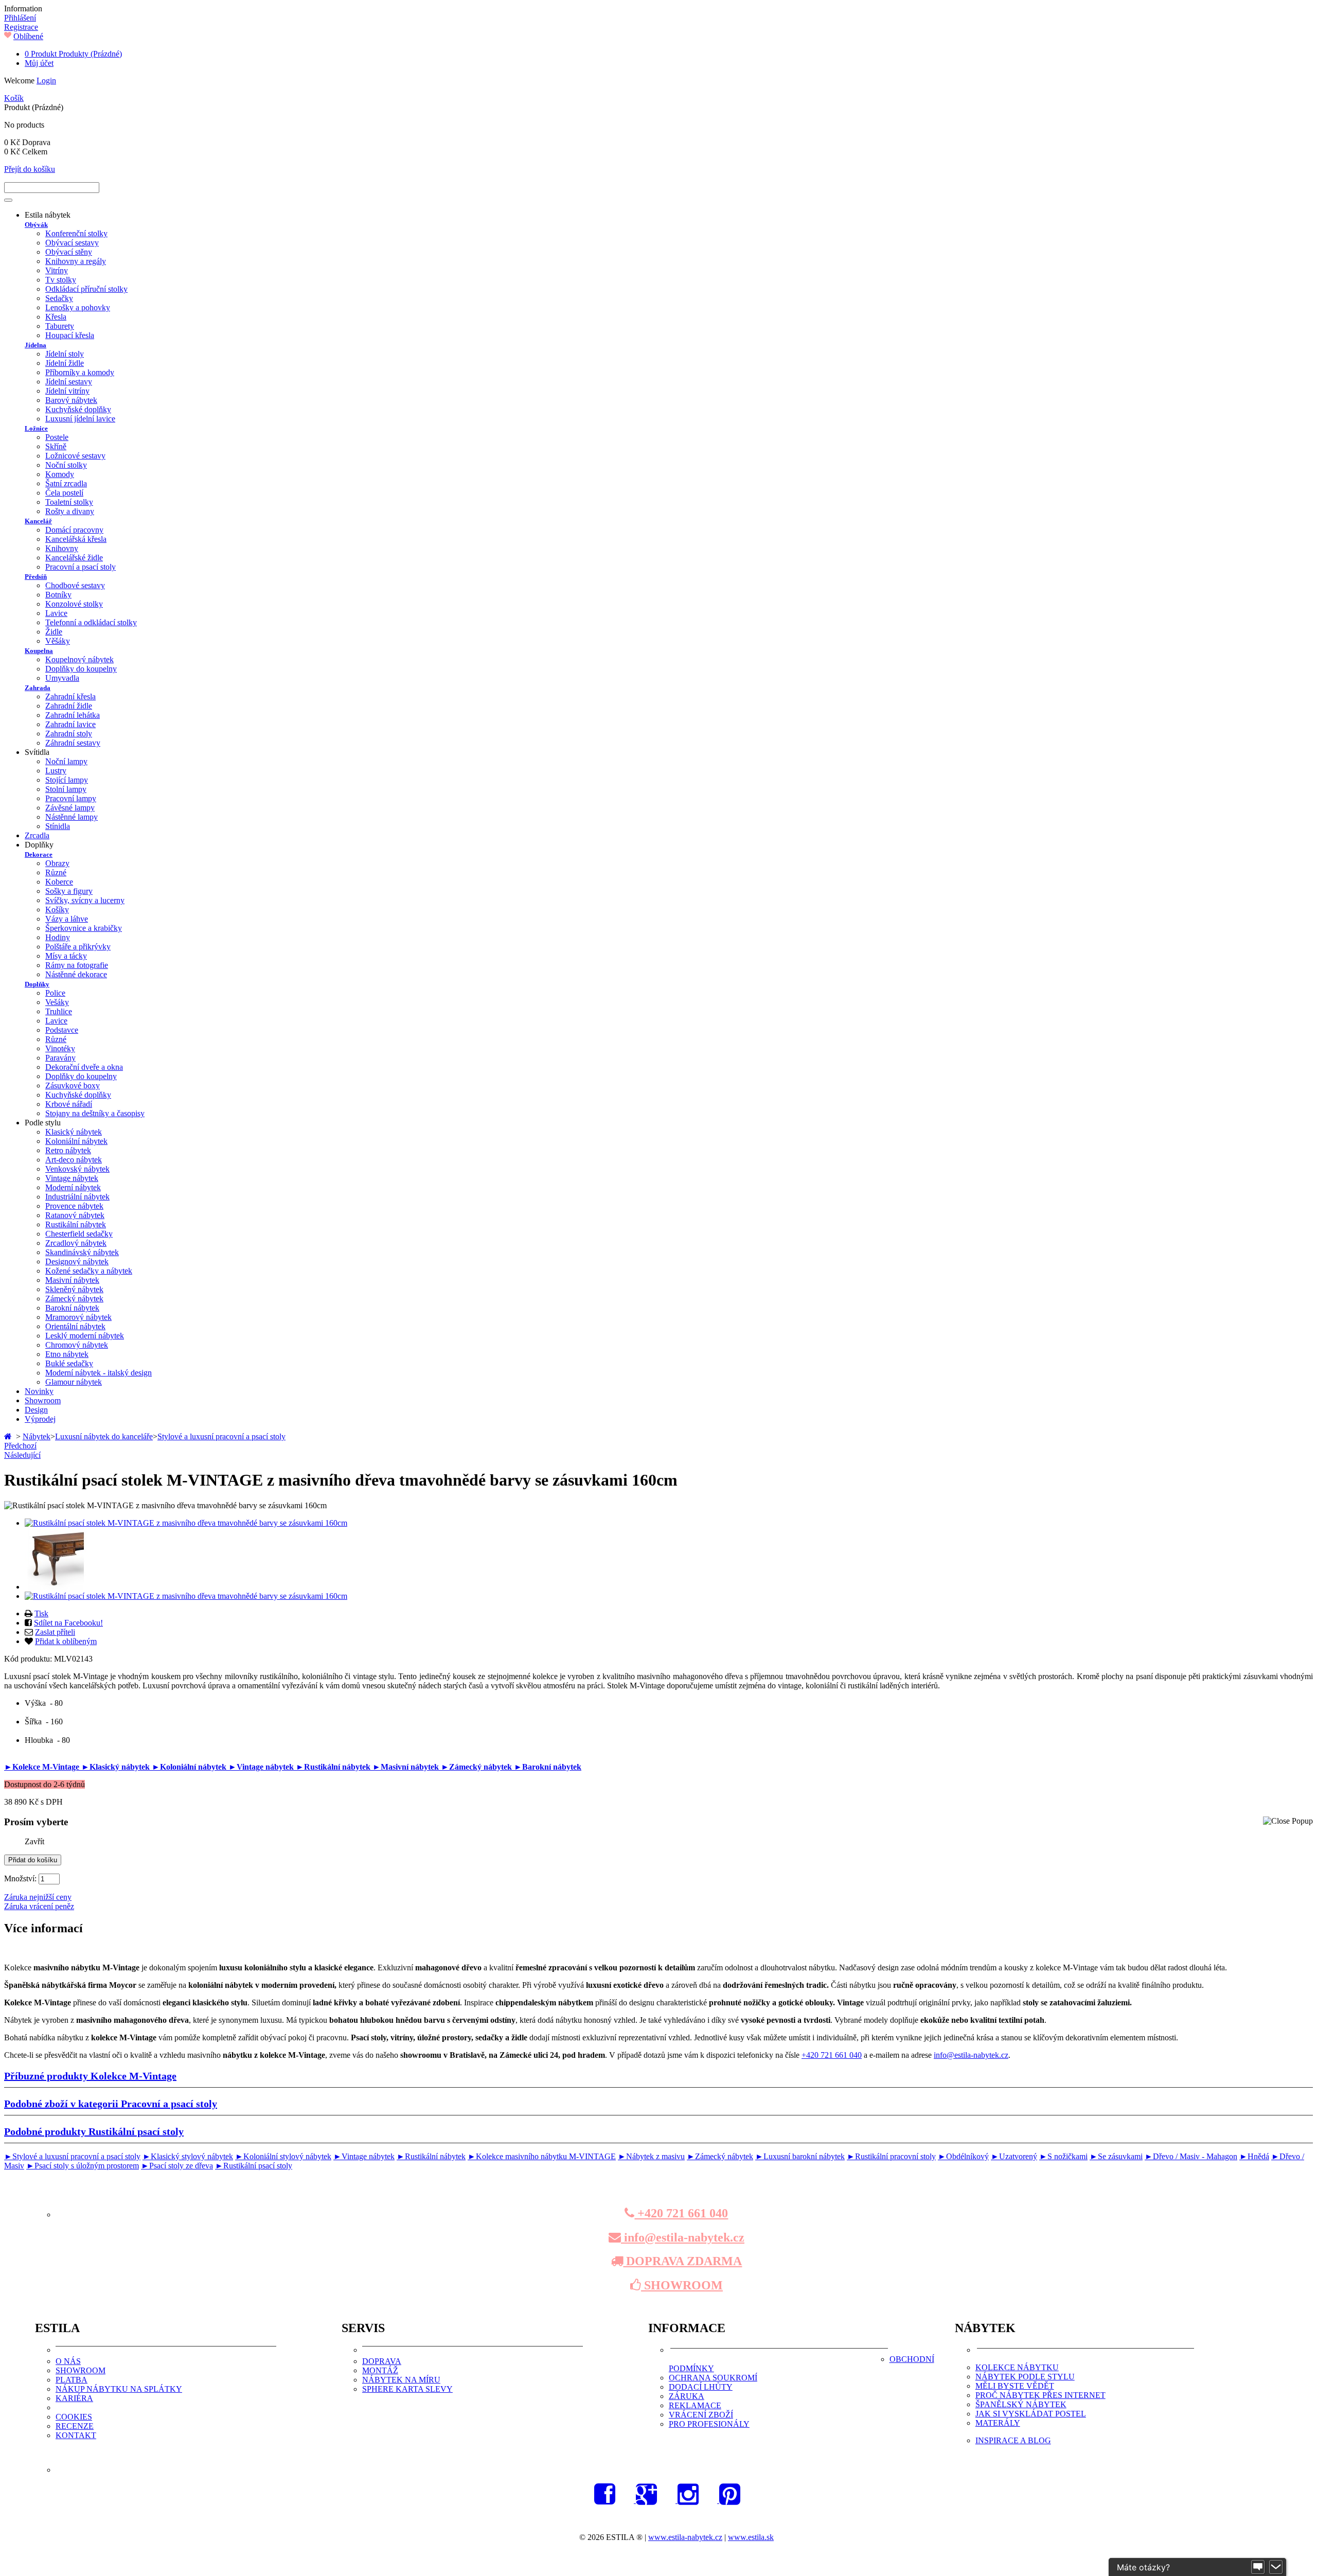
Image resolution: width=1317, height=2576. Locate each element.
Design (36, 1410)
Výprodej (40, 1419)
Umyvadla (62, 678)
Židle (54, 632)
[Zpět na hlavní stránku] (9, 1436)
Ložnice (36, 428)
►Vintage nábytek (262, 1767)
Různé (56, 872)
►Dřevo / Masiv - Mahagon (1191, 2156)
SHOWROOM (682, 2285)
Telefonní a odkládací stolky (91, 622)
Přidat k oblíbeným (66, 1641)
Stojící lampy (67, 780)
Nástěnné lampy (72, 817)
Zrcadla (37, 835)
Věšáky (58, 641)
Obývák (36, 225)
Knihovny (62, 548)
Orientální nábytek (75, 1326)
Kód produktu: (29, 1659)
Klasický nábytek (74, 1132)
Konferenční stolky (76, 233)
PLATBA (72, 2380)
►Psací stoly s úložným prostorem (83, 2166)
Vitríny (57, 270)
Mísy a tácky (66, 956)
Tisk (41, 1613)
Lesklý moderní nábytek (85, 1336)
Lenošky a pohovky (78, 307)
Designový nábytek (77, 1261)
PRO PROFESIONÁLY (709, 2424)
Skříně (56, 446)
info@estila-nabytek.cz (971, 2055)
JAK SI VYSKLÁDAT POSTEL (1031, 2414)
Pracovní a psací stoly (81, 567)
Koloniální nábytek (76, 1141)
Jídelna (35, 345)
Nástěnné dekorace (76, 974)
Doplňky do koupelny (81, 669)
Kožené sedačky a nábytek (89, 1271)
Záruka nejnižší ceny (38, 1897)
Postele (57, 437)
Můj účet (39, 63)
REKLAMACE (695, 2405)
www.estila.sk (751, 2537)
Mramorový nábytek (78, 1317)
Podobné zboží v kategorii (111, 2104)
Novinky (39, 1391)
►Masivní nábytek (407, 1767)
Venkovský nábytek (77, 1169)
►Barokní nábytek (548, 1767)
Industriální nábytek (77, 1197)
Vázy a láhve (67, 919)
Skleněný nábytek (74, 1289)
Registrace (21, 27)
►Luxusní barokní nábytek (800, 2156)
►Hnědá (1254, 2156)
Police (55, 993)
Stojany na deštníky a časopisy (95, 1113)
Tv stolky (61, 280)
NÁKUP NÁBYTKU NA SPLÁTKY (119, 2389)
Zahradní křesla (70, 696)
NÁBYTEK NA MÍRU (401, 2380)
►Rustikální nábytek (334, 1767)
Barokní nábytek (72, 1308)
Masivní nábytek (72, 1280)
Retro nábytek (68, 1150)
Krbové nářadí (69, 1104)
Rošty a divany (70, 511)
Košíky (57, 910)
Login (46, 81)
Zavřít (34, 1841)
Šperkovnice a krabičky (84, 928)
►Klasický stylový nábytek (188, 2156)
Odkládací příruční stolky (86, 289)
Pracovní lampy (71, 798)
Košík (14, 98)
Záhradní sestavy (73, 743)
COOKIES (74, 2417)
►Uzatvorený (1014, 2156)
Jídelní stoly (65, 354)
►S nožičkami (1063, 2156)
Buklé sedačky (69, 1363)
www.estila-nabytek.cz (685, 2537)
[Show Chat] (1258, 2567)
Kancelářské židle (74, 558)
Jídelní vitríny (67, 391)
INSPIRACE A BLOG (1013, 2440)
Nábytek (37, 1436)
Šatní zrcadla (66, 483)
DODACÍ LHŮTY (701, 2387)
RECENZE (75, 2426)
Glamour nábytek (74, 1382)
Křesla (56, 317)
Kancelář (38, 521)
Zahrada (38, 688)
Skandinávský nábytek (82, 1252)
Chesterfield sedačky (79, 1234)
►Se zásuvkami (1116, 2156)
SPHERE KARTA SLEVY (407, 2389)
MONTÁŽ (380, 2370)
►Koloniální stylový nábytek (283, 2156)
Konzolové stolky (74, 604)
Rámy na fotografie (77, 965)
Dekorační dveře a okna (84, 1067)
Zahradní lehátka (73, 715)
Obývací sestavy (72, 243)
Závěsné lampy (70, 808)
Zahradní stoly (69, 734)
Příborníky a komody (80, 372)
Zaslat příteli (55, 1632)
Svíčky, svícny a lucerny (85, 900)
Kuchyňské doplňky (78, 409)
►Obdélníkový (963, 2156)
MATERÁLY (998, 2423)
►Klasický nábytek (117, 1767)
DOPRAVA (382, 2361)
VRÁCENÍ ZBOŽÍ (701, 2415)
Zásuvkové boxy (73, 1086)
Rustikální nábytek (76, 1224)
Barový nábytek (71, 400)
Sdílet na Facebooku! (68, 1623)
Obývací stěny (69, 252)
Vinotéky (60, 1048)
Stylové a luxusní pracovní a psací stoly (221, 1436)
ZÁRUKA (687, 2396)
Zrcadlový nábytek (76, 1243)
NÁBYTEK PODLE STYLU (1025, 2377)
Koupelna (39, 651)
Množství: (20, 1878)
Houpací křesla (70, 335)
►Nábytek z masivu (651, 2156)
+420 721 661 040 (832, 2055)
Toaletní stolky (69, 502)
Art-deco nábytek (74, 1160)
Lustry (56, 771)
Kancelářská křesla (76, 539)
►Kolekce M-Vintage (43, 1767)
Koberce (59, 882)
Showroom (43, 1400)
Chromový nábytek (77, 1345)
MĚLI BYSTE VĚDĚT (1015, 2386)
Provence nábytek (74, 1206)
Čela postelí (64, 493)
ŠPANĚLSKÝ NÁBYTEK (1021, 2404)
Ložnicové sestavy (75, 456)
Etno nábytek (67, 1354)
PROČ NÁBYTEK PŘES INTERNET (1040, 2395)
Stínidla (58, 826)
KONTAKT (76, 2435)
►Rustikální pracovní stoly (891, 2156)
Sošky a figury (69, 891)
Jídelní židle (65, 363)
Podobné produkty (94, 2131)
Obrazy (57, 863)
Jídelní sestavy (69, 382)
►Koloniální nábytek (190, 1767)
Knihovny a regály (76, 261)
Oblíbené (28, 36)
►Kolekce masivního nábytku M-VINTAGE (542, 2156)
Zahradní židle (69, 706)
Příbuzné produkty (90, 2076)
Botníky (58, 595)
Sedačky (59, 298)
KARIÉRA (74, 2398)
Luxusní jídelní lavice (80, 419)
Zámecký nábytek (74, 1299)
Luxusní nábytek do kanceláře (104, 1436)
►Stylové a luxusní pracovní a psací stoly (72, 2156)
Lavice (56, 613)
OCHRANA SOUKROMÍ (713, 2378)
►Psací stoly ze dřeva (177, 2166)
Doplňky (37, 984)
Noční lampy (66, 761)
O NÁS (68, 2361)
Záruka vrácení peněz (39, 1906)
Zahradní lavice (70, 724)
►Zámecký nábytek (477, 1767)
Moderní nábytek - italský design (99, 1373)
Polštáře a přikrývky (78, 947)
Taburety (60, 326)
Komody (60, 474)
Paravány (60, 1058)
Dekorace (39, 854)
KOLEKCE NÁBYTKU (1017, 2367)
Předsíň (36, 577)
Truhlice (59, 1011)
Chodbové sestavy (75, 585)
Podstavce (62, 1030)
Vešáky (57, 1002)
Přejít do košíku (30, 169)
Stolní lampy (66, 789)
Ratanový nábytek (75, 1215)
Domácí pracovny (74, 530)
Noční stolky (66, 465)
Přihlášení (20, 18)
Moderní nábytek (73, 1187)
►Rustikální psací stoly (254, 2166)
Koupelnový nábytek (79, 659)
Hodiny (58, 937)
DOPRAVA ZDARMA (682, 2261)
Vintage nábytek (72, 1178)
